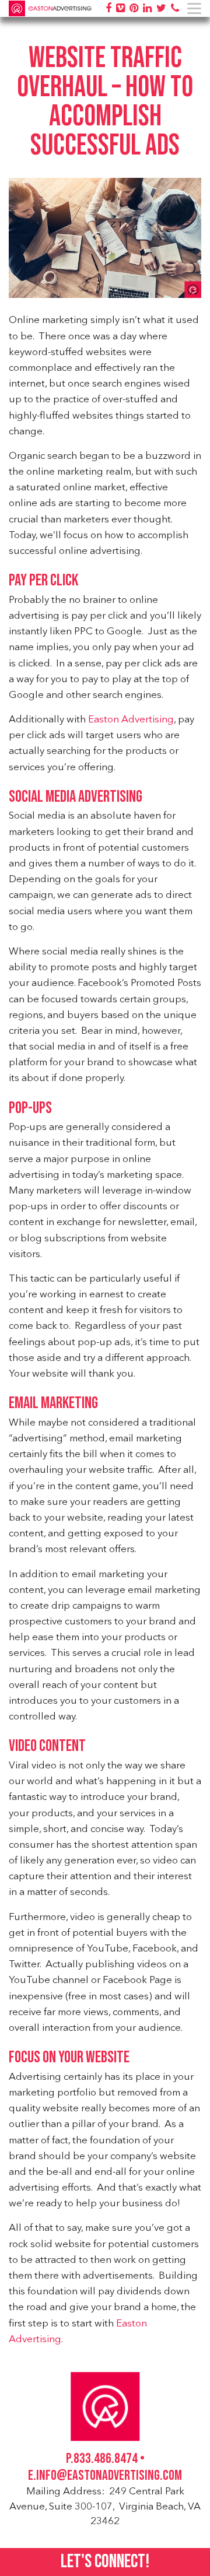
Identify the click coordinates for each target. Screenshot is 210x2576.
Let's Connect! (105, 2562)
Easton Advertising (131, 720)
